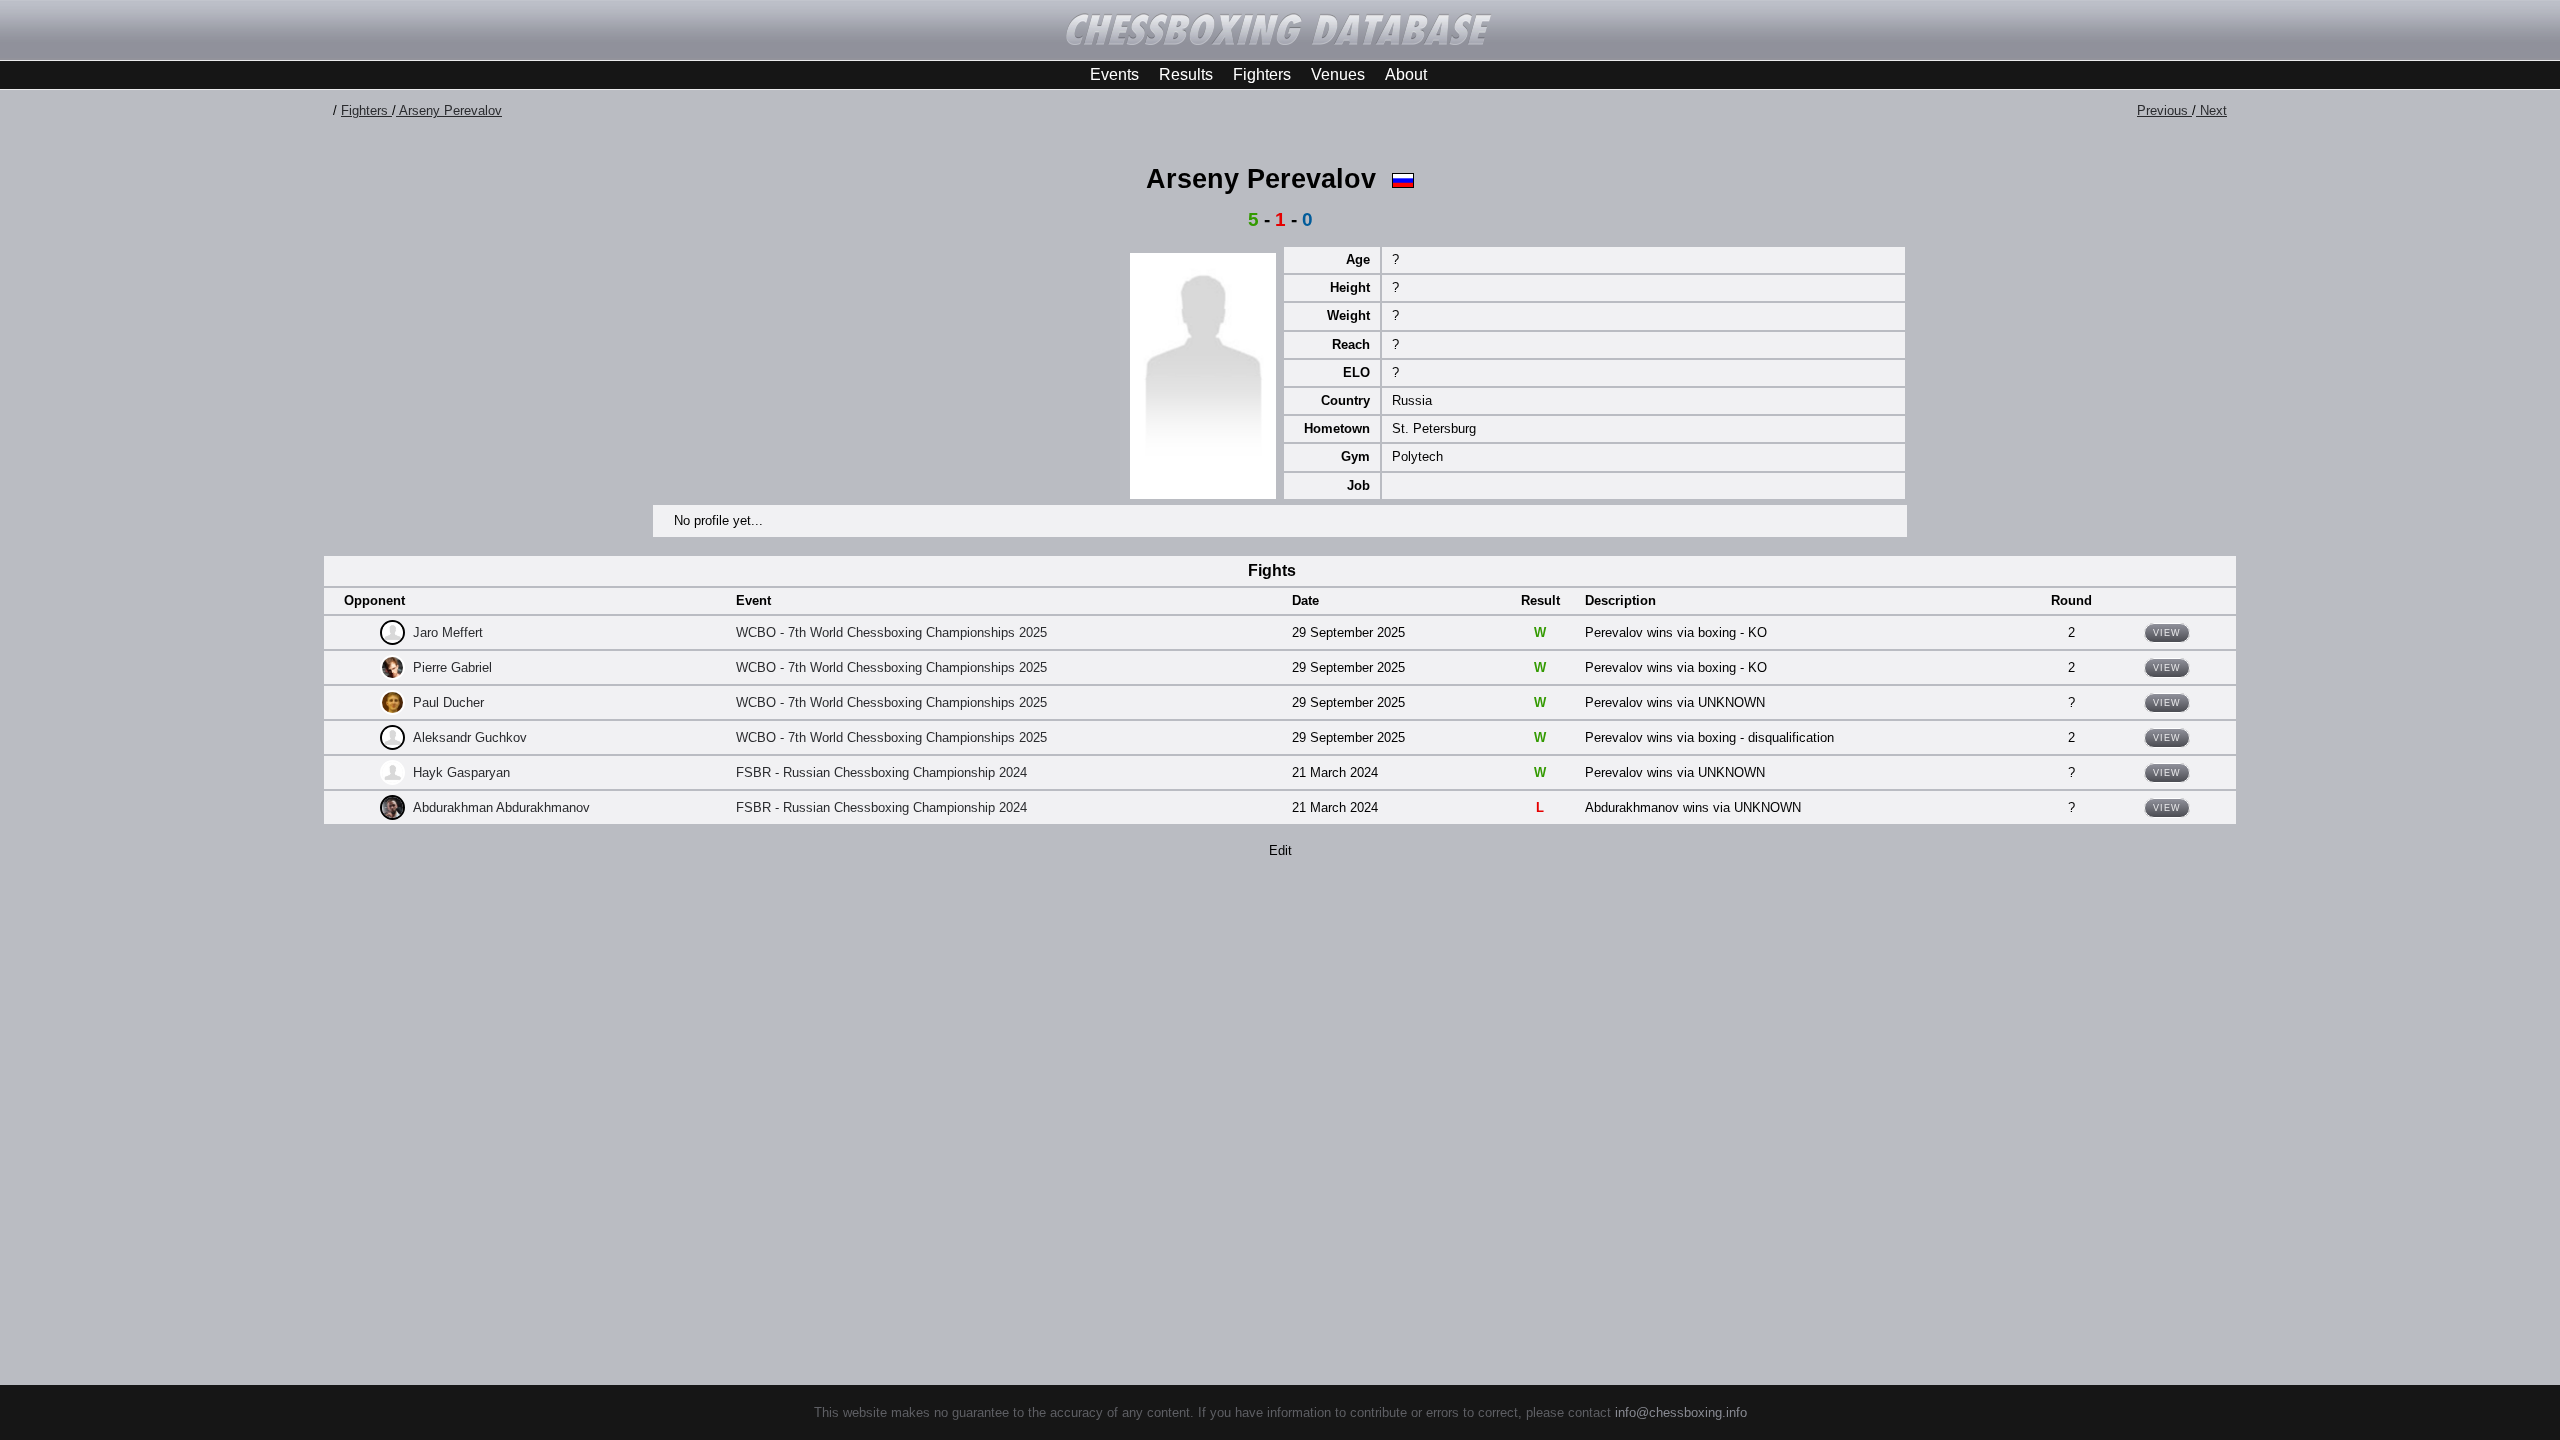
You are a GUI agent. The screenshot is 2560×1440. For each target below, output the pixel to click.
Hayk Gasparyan (461, 772)
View (2167, 633)
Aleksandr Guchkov (470, 737)
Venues (1338, 74)
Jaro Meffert (448, 632)
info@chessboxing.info (1681, 1412)
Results (1186, 74)
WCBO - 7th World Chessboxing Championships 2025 (891, 632)
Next (2211, 110)
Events (1114, 74)
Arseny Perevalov (449, 110)
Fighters (1262, 74)
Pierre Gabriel (452, 667)
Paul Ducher (448, 702)
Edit (1280, 850)
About (1406, 74)
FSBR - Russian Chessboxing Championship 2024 (881, 772)
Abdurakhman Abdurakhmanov (501, 807)
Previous (2164, 110)
